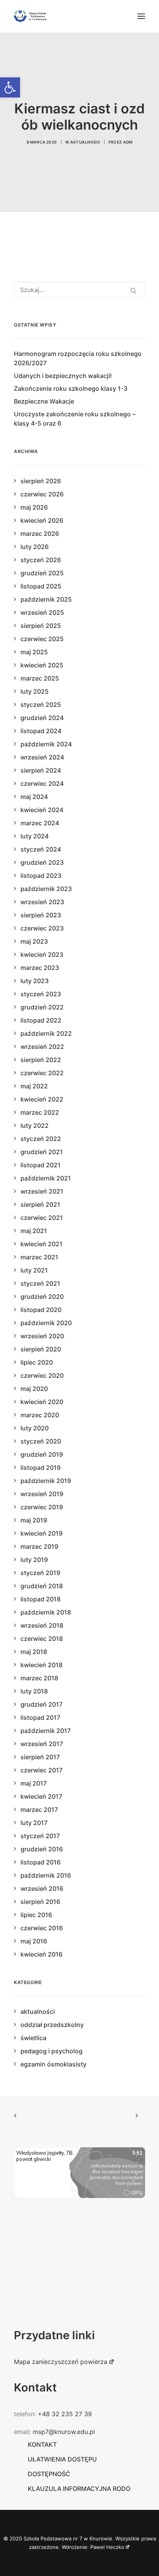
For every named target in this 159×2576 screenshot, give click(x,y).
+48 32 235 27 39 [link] (65, 2414)
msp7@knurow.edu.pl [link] (64, 2432)
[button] (141, 16)
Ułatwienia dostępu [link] (62, 2459)
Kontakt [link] (42, 2444)
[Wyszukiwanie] (79, 290)
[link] (10, 87)
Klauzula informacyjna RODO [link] (79, 2489)
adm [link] (128, 142)
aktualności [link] (85, 142)
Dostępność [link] (49, 2474)
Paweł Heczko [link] (107, 2547)
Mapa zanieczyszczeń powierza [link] (61, 2362)
